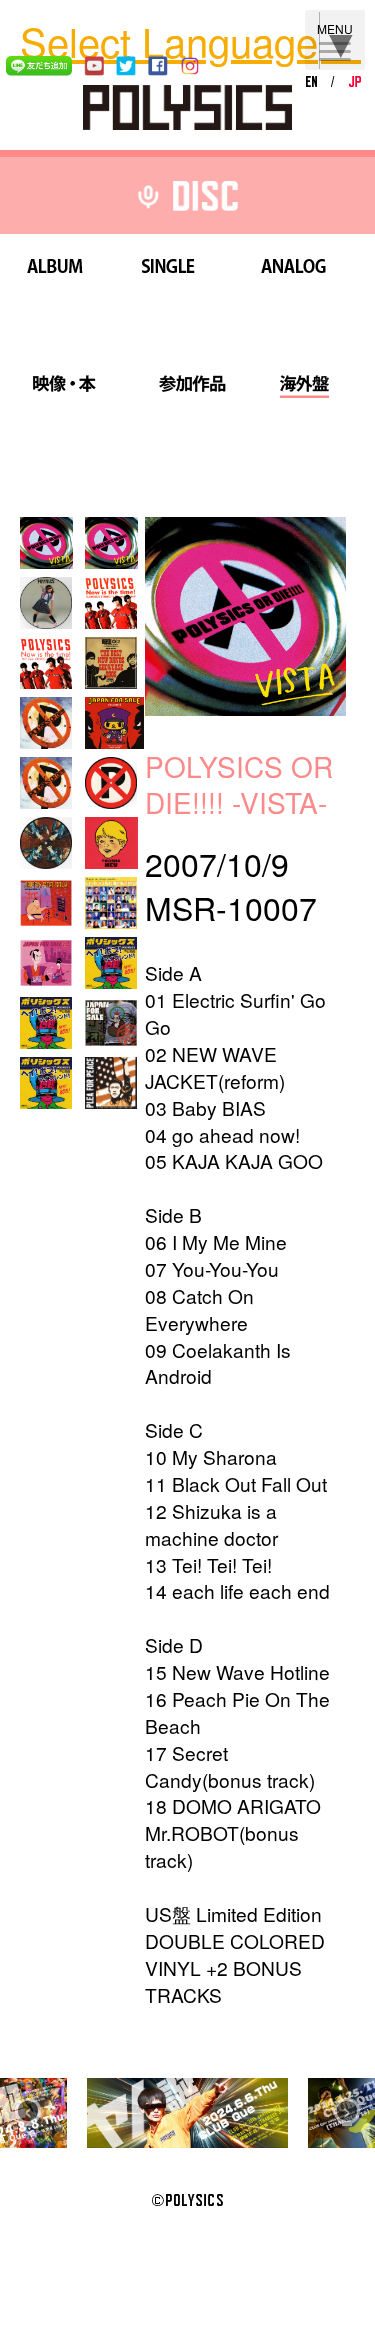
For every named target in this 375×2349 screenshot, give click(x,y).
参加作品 (192, 386)
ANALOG (293, 269)
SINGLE (168, 269)
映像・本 (64, 386)
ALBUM (55, 269)
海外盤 (304, 386)
